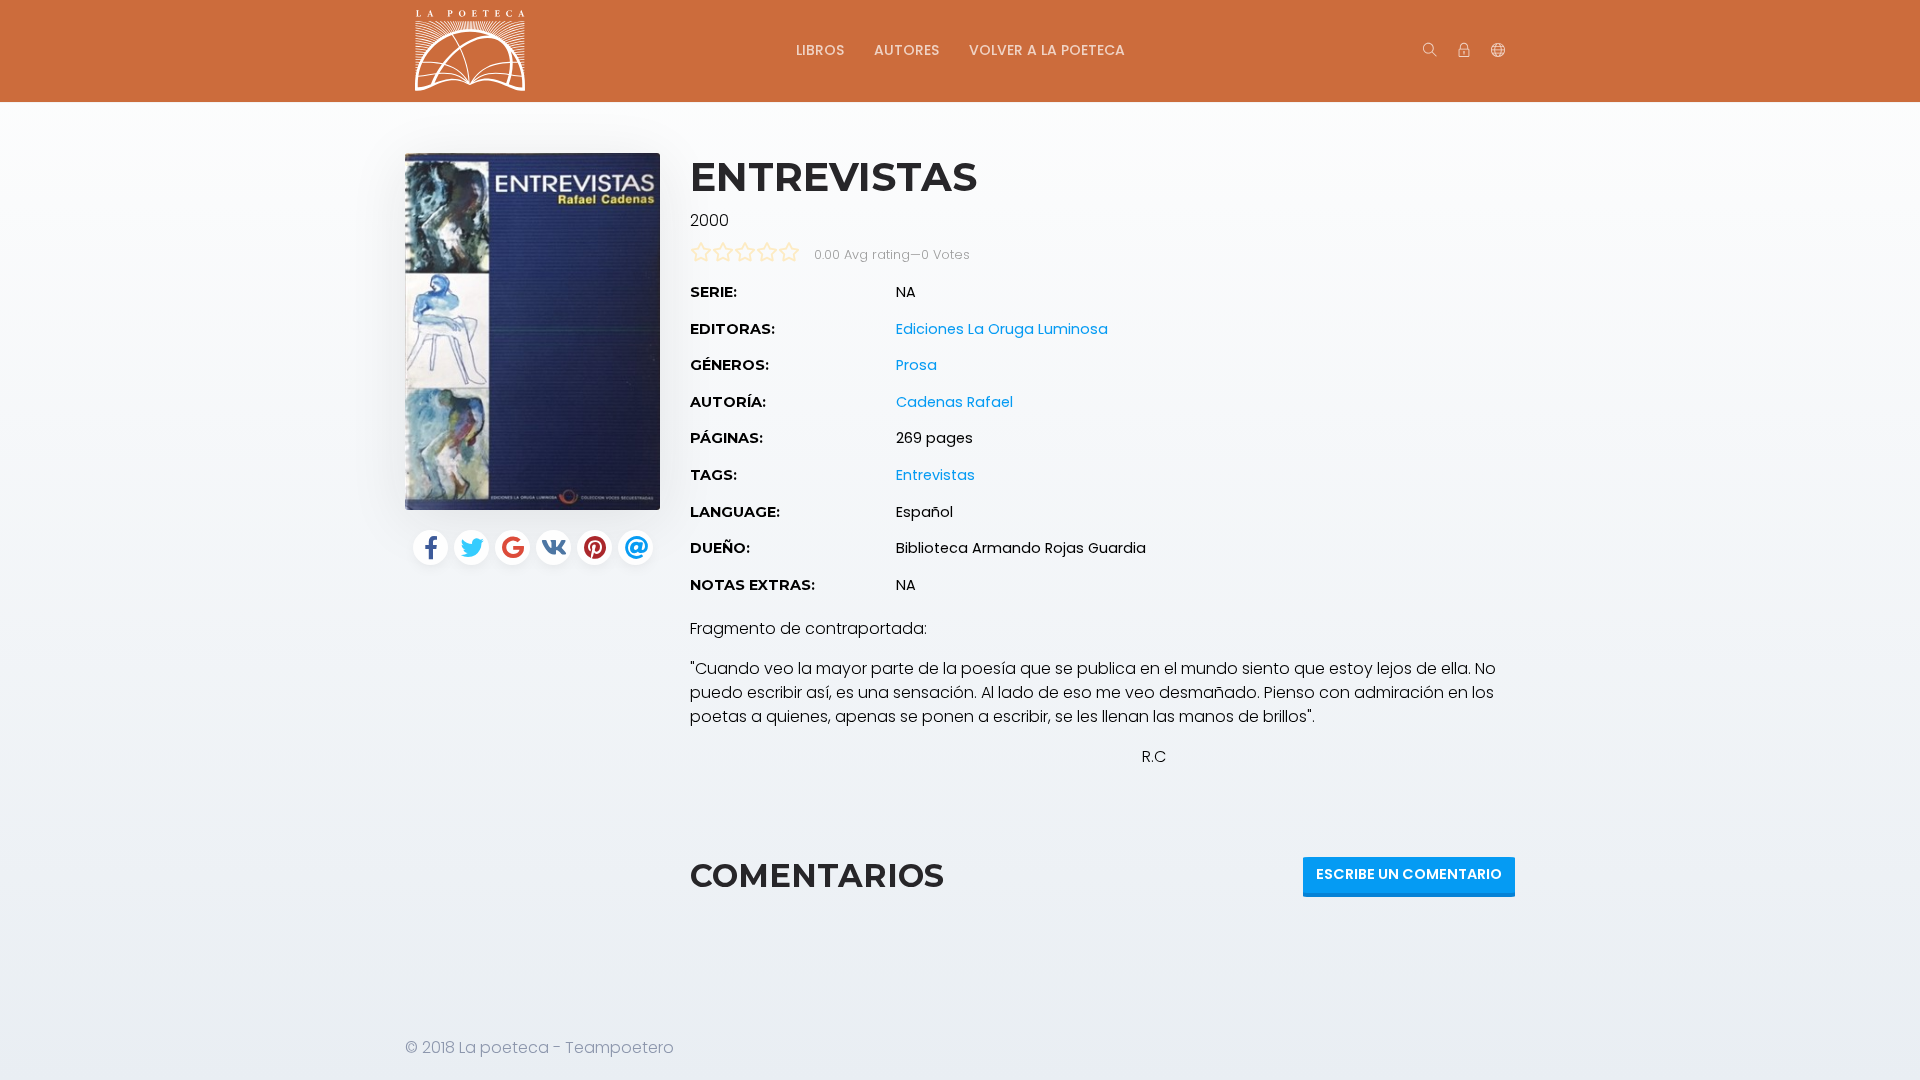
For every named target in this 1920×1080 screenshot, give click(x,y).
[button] (1498, 51)
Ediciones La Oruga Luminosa (1002, 329)
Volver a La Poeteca (1047, 50)
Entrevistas (935, 475)
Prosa (916, 365)
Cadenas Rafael (954, 402)
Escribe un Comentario (1409, 874)
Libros (820, 50)
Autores (906, 50)
